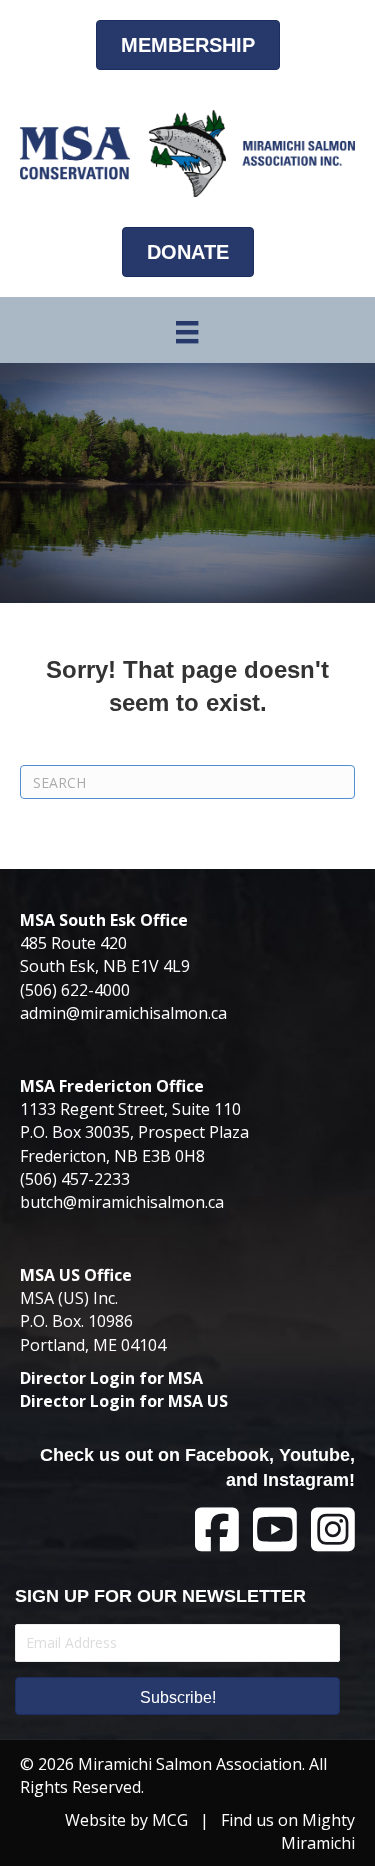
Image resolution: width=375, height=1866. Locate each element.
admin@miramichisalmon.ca (123, 1013)
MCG (170, 1820)
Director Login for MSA (111, 1378)
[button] (177, 1696)
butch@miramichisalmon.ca (122, 1202)
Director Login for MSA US (124, 1401)
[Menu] (187, 332)
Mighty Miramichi (318, 1831)
